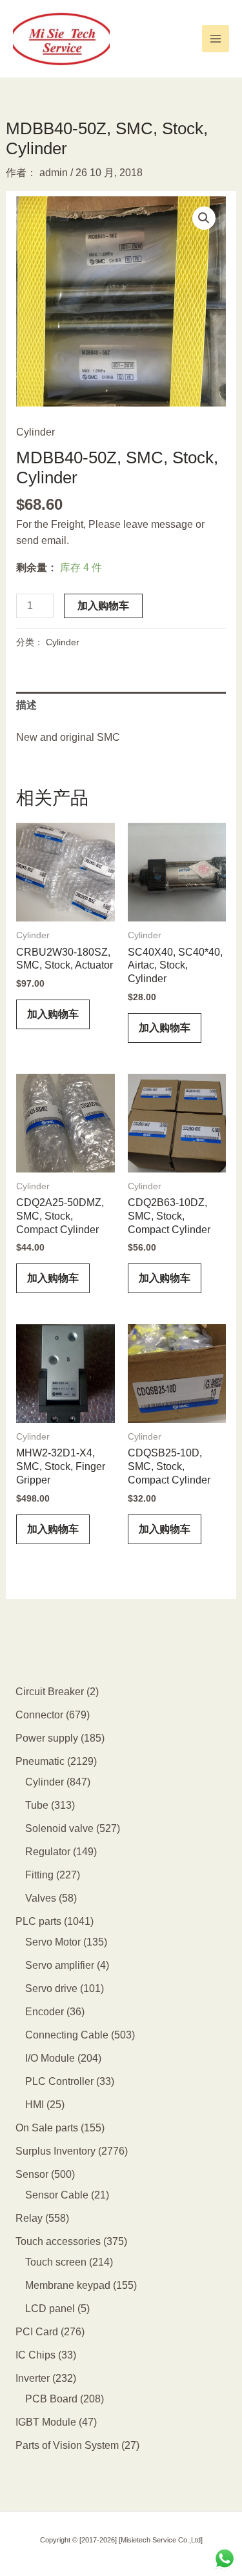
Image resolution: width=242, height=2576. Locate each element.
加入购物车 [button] (53, 1014)
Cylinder (35, 432)
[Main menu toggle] (216, 39)
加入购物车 (103, 606)
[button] (204, 218)
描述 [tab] (26, 705)
